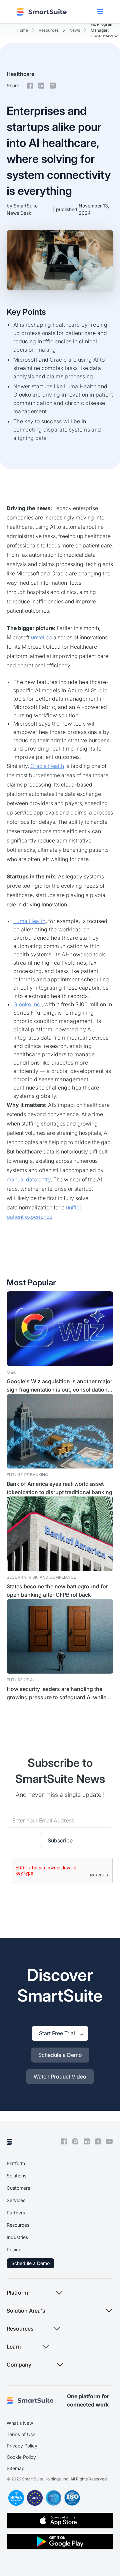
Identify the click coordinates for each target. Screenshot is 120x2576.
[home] (42, 12)
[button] (100, 12)
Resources (18, 2225)
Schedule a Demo (30, 2263)
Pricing (14, 2250)
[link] (60, 1840)
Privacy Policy (22, 2446)
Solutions (16, 2176)
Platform (16, 2163)
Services (16, 2200)
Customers (18, 2188)
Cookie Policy (21, 2457)
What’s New (20, 2423)
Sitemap (16, 2468)
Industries (17, 2237)
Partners (16, 2213)
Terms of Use (21, 2434)
